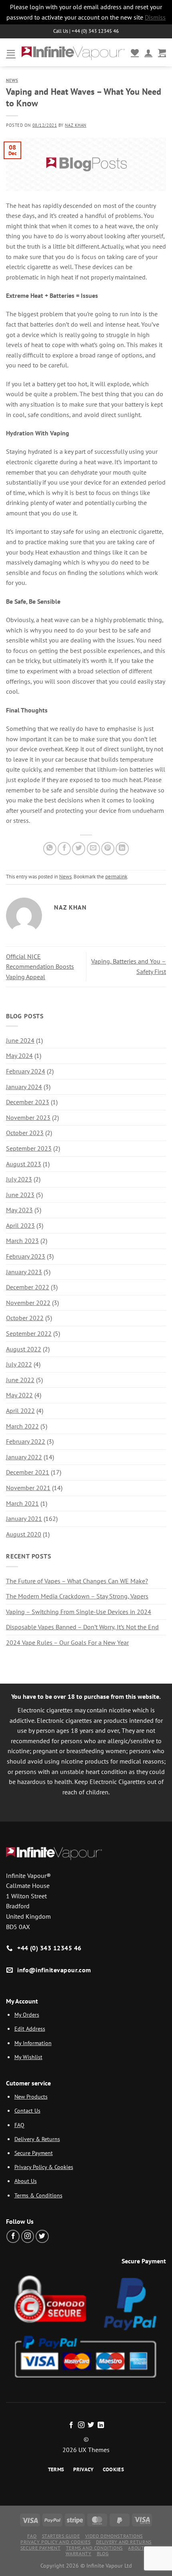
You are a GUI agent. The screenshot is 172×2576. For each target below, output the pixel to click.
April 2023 (20, 1225)
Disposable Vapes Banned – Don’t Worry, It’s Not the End (82, 1627)
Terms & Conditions (38, 2195)
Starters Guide (61, 2536)
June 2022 (20, 1380)
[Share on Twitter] (79, 849)
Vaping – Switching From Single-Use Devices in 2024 (79, 1612)
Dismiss (155, 17)
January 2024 (24, 1087)
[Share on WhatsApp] (50, 849)
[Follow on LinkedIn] (101, 2425)
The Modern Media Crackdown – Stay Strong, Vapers (77, 1596)
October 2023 (25, 1133)
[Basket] (162, 52)
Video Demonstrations (114, 2536)
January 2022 (24, 1457)
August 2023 (24, 1164)
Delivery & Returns (37, 2139)
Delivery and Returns (124, 2542)
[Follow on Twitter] (42, 2236)
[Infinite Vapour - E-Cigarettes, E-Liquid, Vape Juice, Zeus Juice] (73, 53)
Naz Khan (75, 125)
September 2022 (29, 1333)
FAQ (19, 2125)
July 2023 (19, 1179)
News (12, 80)
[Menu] (11, 53)
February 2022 (26, 1441)
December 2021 (28, 1472)
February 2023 (26, 1256)
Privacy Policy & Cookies (44, 2167)
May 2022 (19, 1395)
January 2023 (24, 1272)
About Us (26, 2181)
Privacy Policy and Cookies (55, 2542)
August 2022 (24, 1349)
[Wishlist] (135, 52)
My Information (33, 2043)
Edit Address (30, 2028)
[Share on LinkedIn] (122, 849)
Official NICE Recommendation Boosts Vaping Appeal (40, 967)
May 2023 (19, 1210)
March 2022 (22, 1426)
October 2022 (25, 1318)
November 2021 (28, 1488)
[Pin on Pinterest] (108, 849)
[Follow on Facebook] (13, 2236)
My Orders (27, 2014)
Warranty (79, 2553)
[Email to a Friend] (93, 849)
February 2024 (26, 1071)
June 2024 (20, 1040)
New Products (31, 2096)
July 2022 (19, 1364)
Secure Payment (34, 2153)
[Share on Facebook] (64, 849)
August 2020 (24, 1534)
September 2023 (29, 1148)
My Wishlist (28, 2057)
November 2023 (28, 1117)
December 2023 (28, 1102)
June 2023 (20, 1195)
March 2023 (22, 1241)
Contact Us (27, 2110)
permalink (116, 877)
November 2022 (28, 1303)
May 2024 (19, 1056)
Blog (103, 2553)
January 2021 (24, 1518)
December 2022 (28, 1287)
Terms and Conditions (94, 2548)
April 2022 (20, 1411)
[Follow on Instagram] (28, 2236)
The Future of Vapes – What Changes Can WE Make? (77, 1581)
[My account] (148, 52)
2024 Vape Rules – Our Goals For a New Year (67, 1642)
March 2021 (22, 1503)
